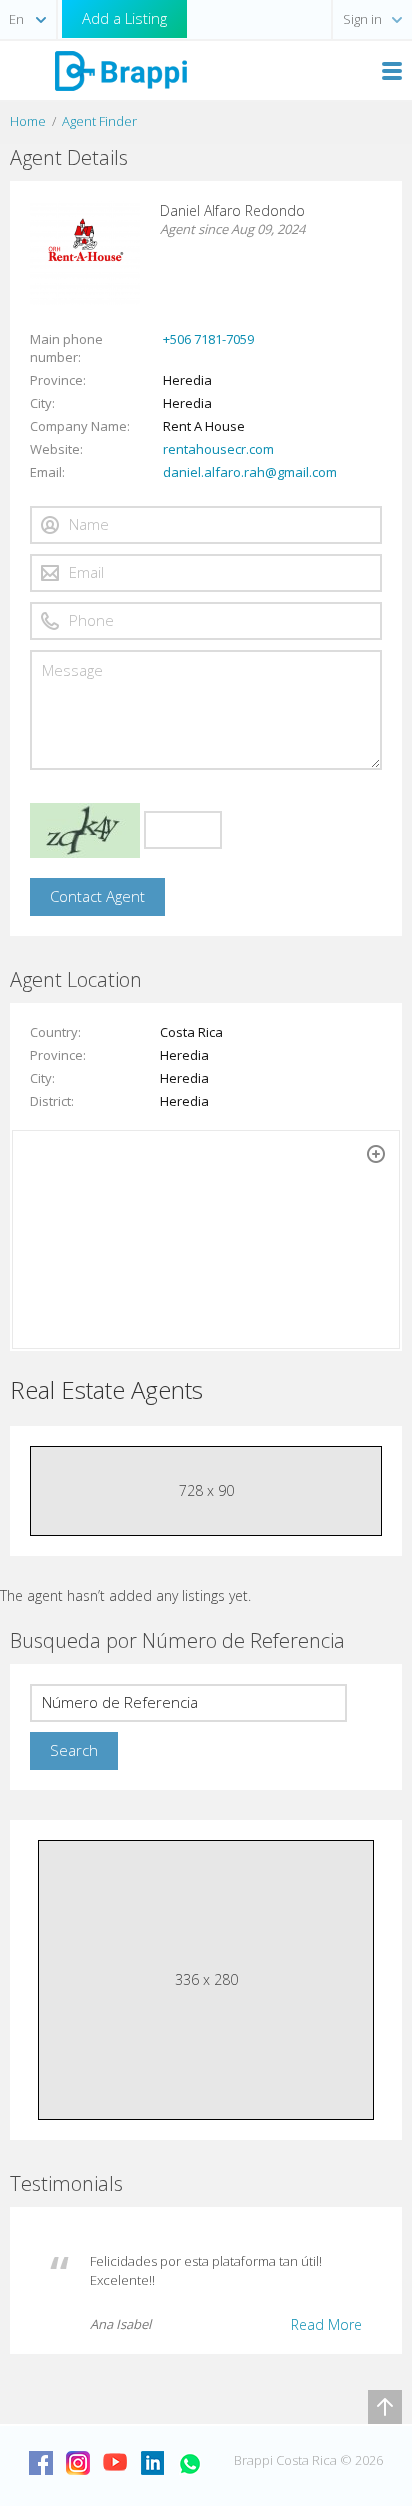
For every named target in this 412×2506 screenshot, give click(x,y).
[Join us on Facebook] (41, 2463)
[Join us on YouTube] (115, 2463)
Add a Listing (124, 18)
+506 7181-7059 (208, 339)
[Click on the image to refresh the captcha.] (85, 830)
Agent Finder (99, 121)
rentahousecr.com (218, 449)
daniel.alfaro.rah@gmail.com (250, 472)
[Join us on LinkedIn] (152, 2463)
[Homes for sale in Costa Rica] (120, 69)
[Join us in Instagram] (78, 2463)
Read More (326, 2324)
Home (28, 121)
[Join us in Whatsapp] (189, 2463)
